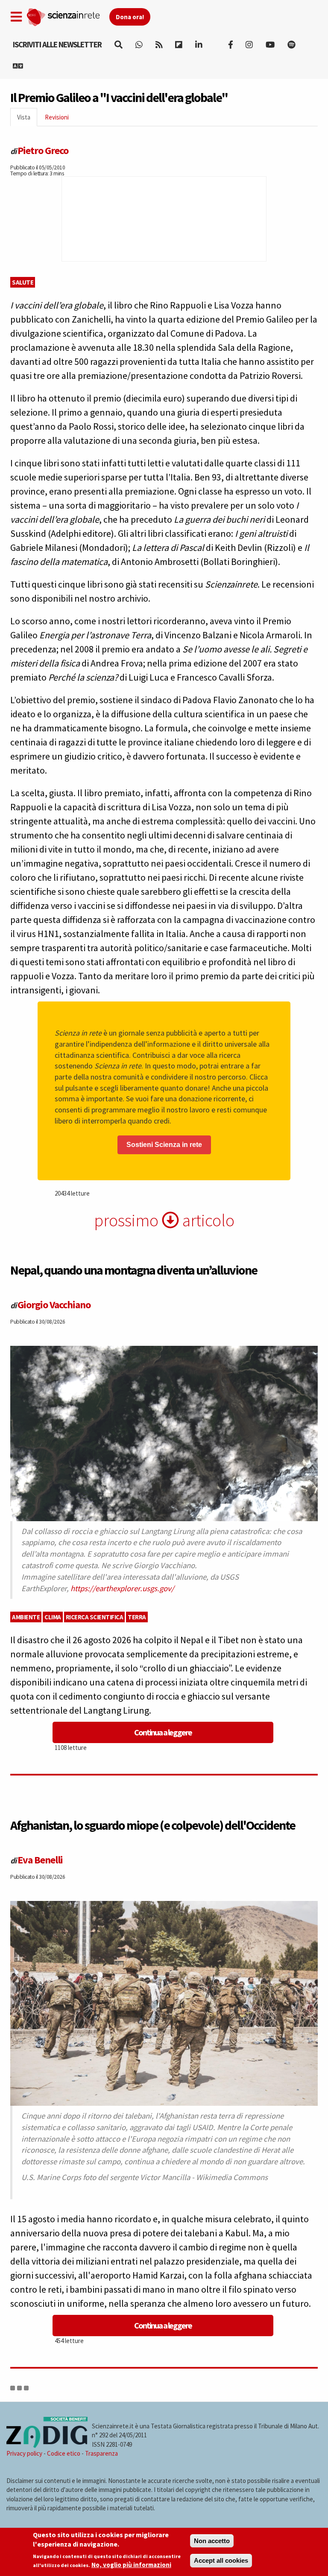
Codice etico (64, 2453)
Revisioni (57, 117)
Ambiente (26, 1617)
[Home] (68, 15)
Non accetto (212, 2541)
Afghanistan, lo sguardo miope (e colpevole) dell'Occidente (153, 1825)
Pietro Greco (43, 150)
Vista (27, 120)
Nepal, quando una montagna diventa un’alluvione (134, 1270)
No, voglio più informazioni (131, 2565)
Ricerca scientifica (95, 1617)
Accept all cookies (221, 2560)
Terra (137, 1617)
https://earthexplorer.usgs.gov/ (122, 1588)
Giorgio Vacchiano (54, 1305)
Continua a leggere (163, 1732)
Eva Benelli (40, 1860)
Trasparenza (101, 2453)
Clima (53, 1617)
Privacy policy (24, 2453)
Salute (23, 282)
